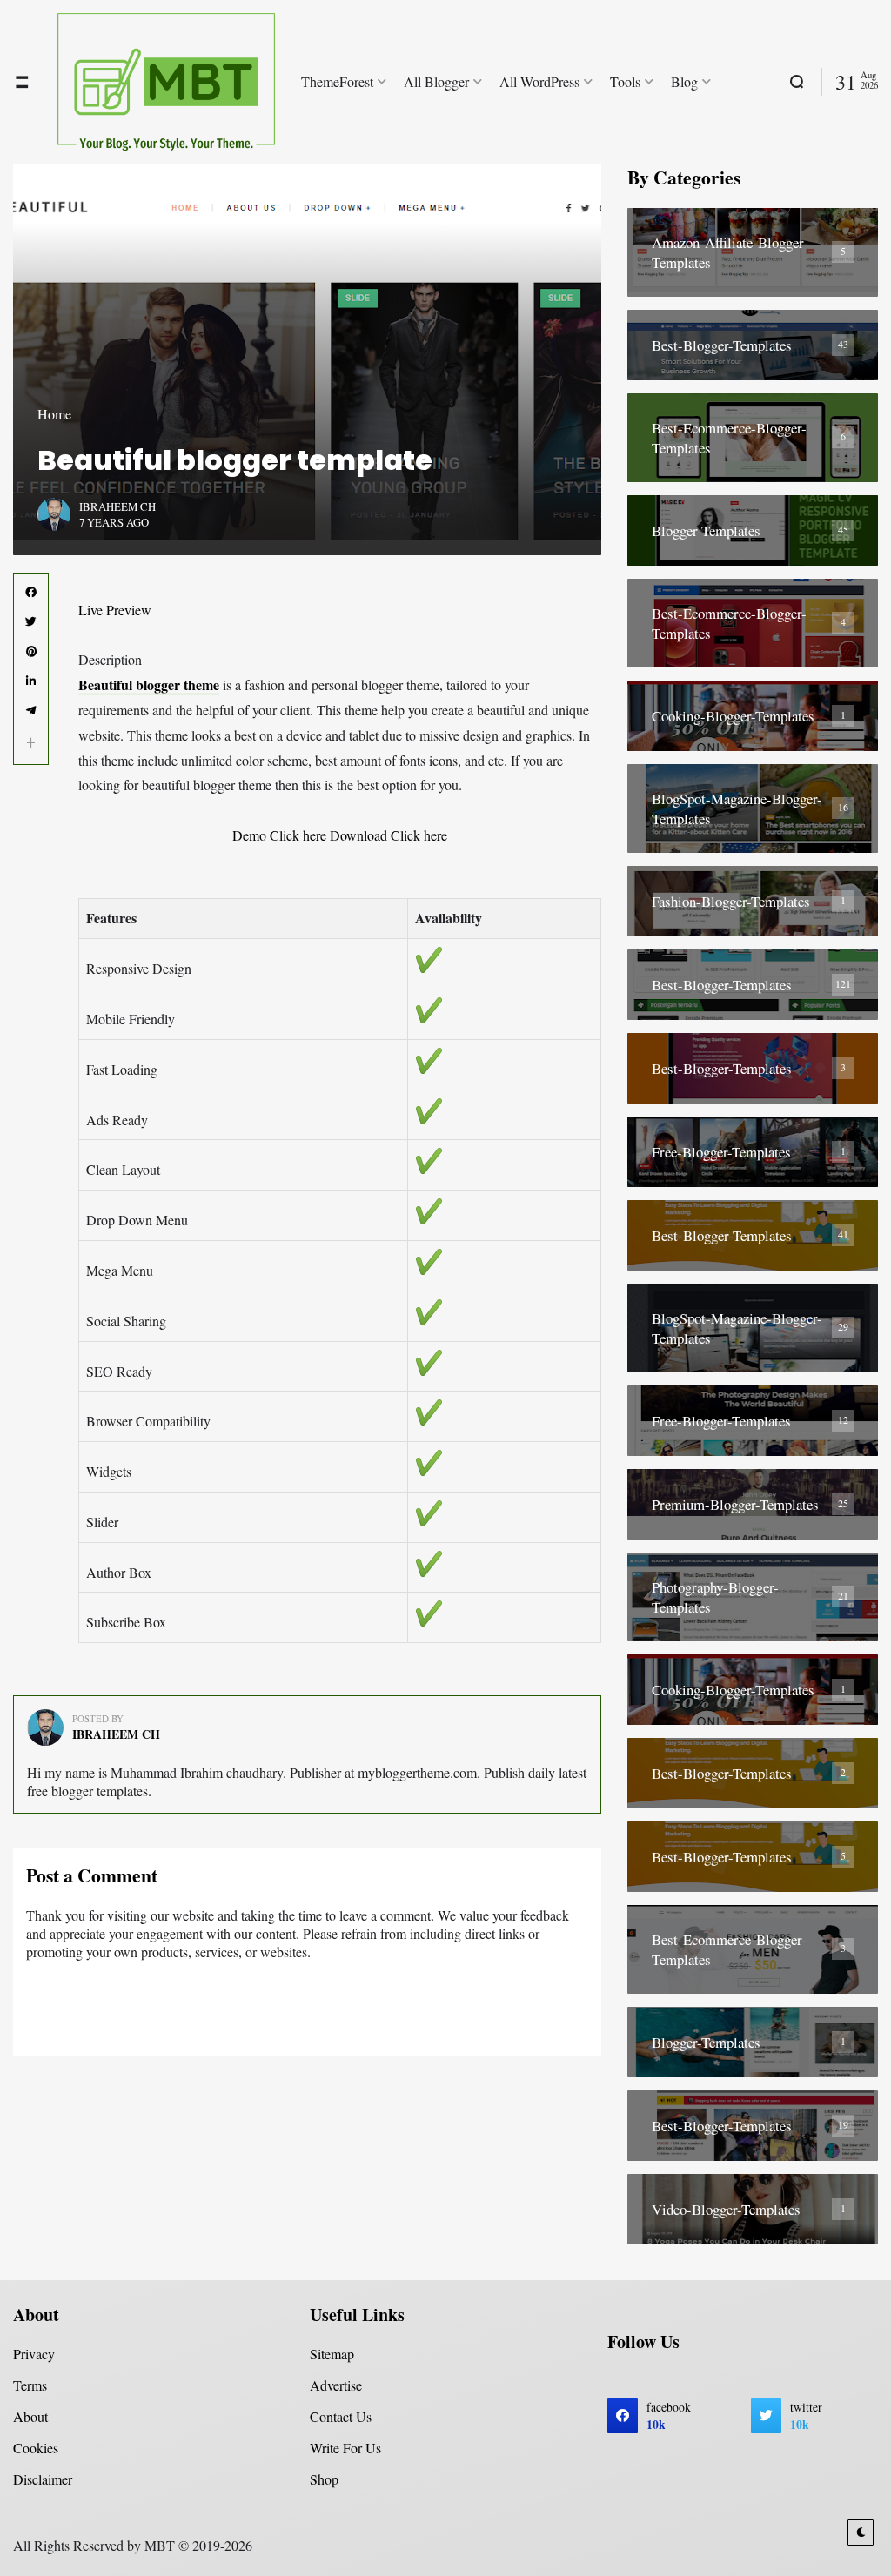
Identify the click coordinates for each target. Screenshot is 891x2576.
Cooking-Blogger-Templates (733, 716)
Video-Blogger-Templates (726, 2209)
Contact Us (341, 2416)
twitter (806, 2416)
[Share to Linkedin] (31, 681)
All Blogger (436, 81)
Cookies (36, 2448)
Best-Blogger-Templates (722, 345)
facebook (669, 2416)
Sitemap (332, 2354)
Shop (324, 2479)
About (30, 2416)
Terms (30, 2385)
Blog (684, 81)
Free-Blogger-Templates (721, 1152)
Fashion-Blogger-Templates (731, 901)
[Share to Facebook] (31, 593)
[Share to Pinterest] (31, 652)
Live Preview (115, 610)
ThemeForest (337, 81)
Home (54, 414)
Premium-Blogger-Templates (735, 1504)
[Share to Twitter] (31, 622)
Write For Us (345, 2448)
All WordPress (539, 81)
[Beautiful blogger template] (307, 359)
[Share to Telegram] (31, 711)
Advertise (336, 2385)
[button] (31, 743)
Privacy (34, 2354)
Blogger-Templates (706, 530)
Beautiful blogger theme (149, 684)
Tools (625, 81)
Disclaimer (43, 2479)
